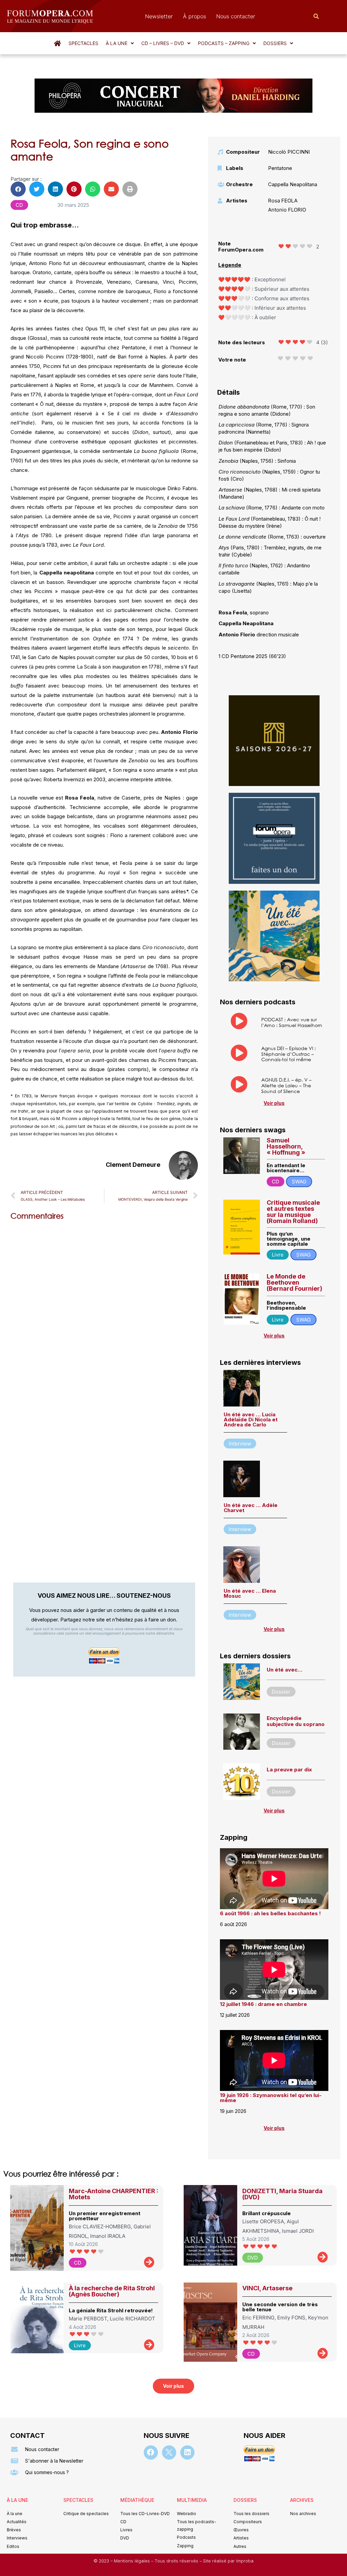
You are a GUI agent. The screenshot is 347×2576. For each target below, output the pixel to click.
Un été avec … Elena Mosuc (250, 1593)
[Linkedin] (187, 2452)
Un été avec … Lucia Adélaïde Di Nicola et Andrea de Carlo (251, 1420)
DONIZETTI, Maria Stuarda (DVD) (282, 2194)
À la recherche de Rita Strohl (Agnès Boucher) (112, 2291)
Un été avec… (284, 1670)
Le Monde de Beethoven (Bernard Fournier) (294, 1282)
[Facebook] (151, 2452)
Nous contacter (236, 16)
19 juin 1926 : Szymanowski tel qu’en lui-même (271, 2098)
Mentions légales (132, 2561)
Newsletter (159, 16)
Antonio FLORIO (287, 210)
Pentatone (280, 168)
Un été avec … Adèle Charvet (251, 1508)
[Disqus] (104, 1312)
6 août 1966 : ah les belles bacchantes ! (270, 1913)
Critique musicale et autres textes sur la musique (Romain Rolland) (293, 1212)
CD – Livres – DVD (163, 43)
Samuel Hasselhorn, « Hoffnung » (286, 1146)
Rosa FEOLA (283, 201)
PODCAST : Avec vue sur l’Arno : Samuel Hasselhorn (292, 1022)
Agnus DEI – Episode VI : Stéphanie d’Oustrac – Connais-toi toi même (289, 1054)
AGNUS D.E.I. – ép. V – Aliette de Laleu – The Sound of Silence (286, 1085)
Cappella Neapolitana (293, 184)
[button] (120, 43)
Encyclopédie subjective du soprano (296, 1721)
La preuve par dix (289, 1770)
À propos (195, 16)
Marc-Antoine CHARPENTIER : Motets (114, 2194)
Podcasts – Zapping (224, 43)
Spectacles (83, 43)
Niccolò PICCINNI (289, 152)
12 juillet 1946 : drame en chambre (263, 2004)
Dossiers (275, 43)
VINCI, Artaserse (267, 2288)
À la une (117, 43)
